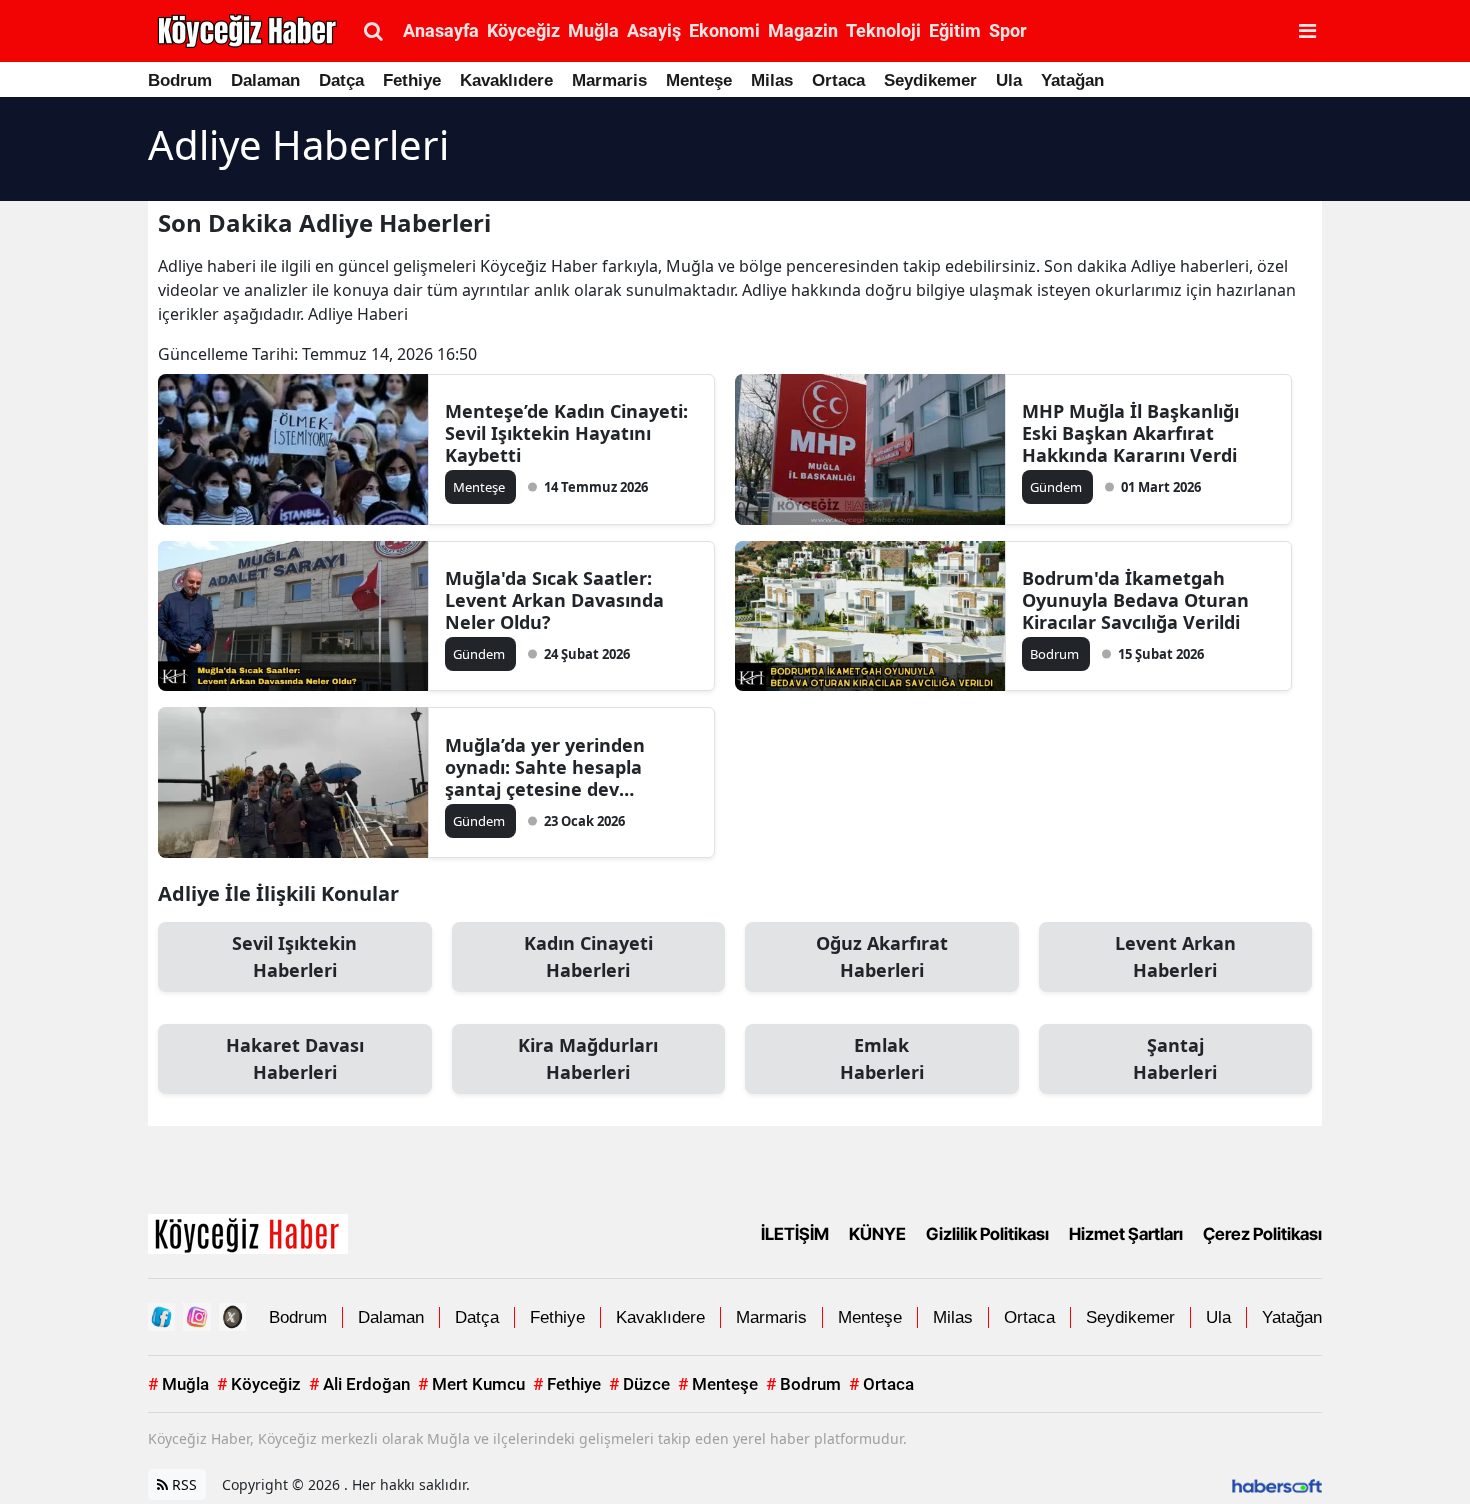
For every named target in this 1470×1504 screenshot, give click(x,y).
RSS (182, 1484)
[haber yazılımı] (1277, 1484)
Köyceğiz (259, 1384)
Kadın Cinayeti (588, 956)
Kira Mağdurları (588, 1058)
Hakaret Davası (295, 1058)
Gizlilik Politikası (987, 1234)
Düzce (639, 1384)
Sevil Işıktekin (294, 956)
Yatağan (1072, 80)
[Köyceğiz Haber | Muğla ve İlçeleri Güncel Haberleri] (248, 1233)
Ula (1009, 80)
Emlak (882, 1058)
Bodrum (180, 80)
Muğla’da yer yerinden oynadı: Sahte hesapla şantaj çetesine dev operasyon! (545, 767)
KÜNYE (877, 1234)
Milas (772, 80)
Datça (341, 80)
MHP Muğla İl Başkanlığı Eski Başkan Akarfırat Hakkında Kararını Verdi (1130, 433)
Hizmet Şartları (1126, 1234)
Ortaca (838, 80)
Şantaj (1175, 1058)
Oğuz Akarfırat (882, 956)
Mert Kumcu (471, 1384)
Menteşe (699, 80)
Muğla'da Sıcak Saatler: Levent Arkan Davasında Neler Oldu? (554, 600)
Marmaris (609, 80)
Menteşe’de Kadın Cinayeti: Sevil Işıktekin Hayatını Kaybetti (566, 433)
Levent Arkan (1175, 956)
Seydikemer (930, 80)
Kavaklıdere (506, 80)
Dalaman (265, 80)
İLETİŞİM (795, 1234)
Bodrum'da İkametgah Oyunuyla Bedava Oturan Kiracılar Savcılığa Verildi (1135, 600)
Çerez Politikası (1262, 1234)
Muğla (178, 1384)
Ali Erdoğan (359, 1384)
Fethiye (412, 80)
